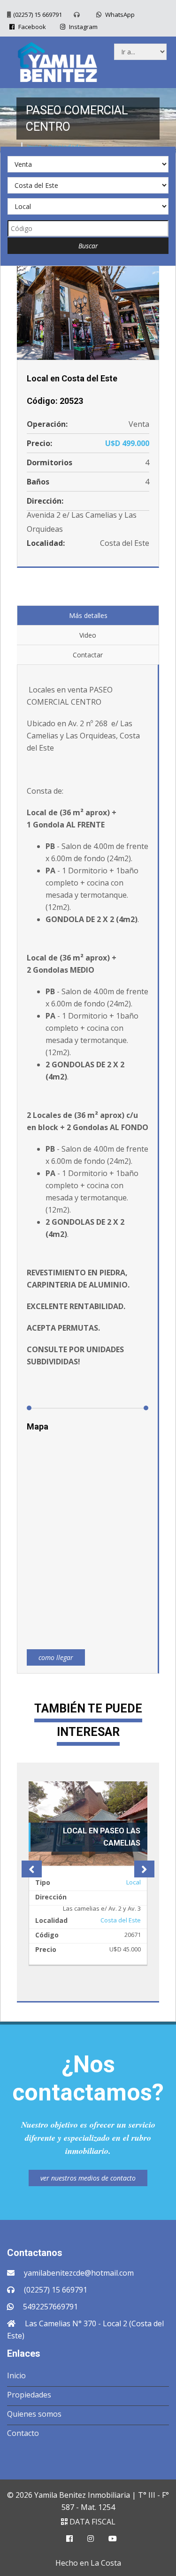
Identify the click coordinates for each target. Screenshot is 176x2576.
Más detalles (88, 615)
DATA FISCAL (92, 2522)
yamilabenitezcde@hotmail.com (79, 2273)
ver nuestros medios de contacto (88, 2178)
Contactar (88, 655)
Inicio (16, 2375)
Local (134, 1882)
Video (88, 635)
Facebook (31, 27)
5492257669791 (50, 2307)
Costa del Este (121, 1920)
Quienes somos (34, 2414)
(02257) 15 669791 (38, 15)
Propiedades (29, 2395)
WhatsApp (119, 15)
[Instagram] (91, 2539)
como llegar (56, 1657)
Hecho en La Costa (88, 2563)
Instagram (83, 27)
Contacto (23, 2433)
